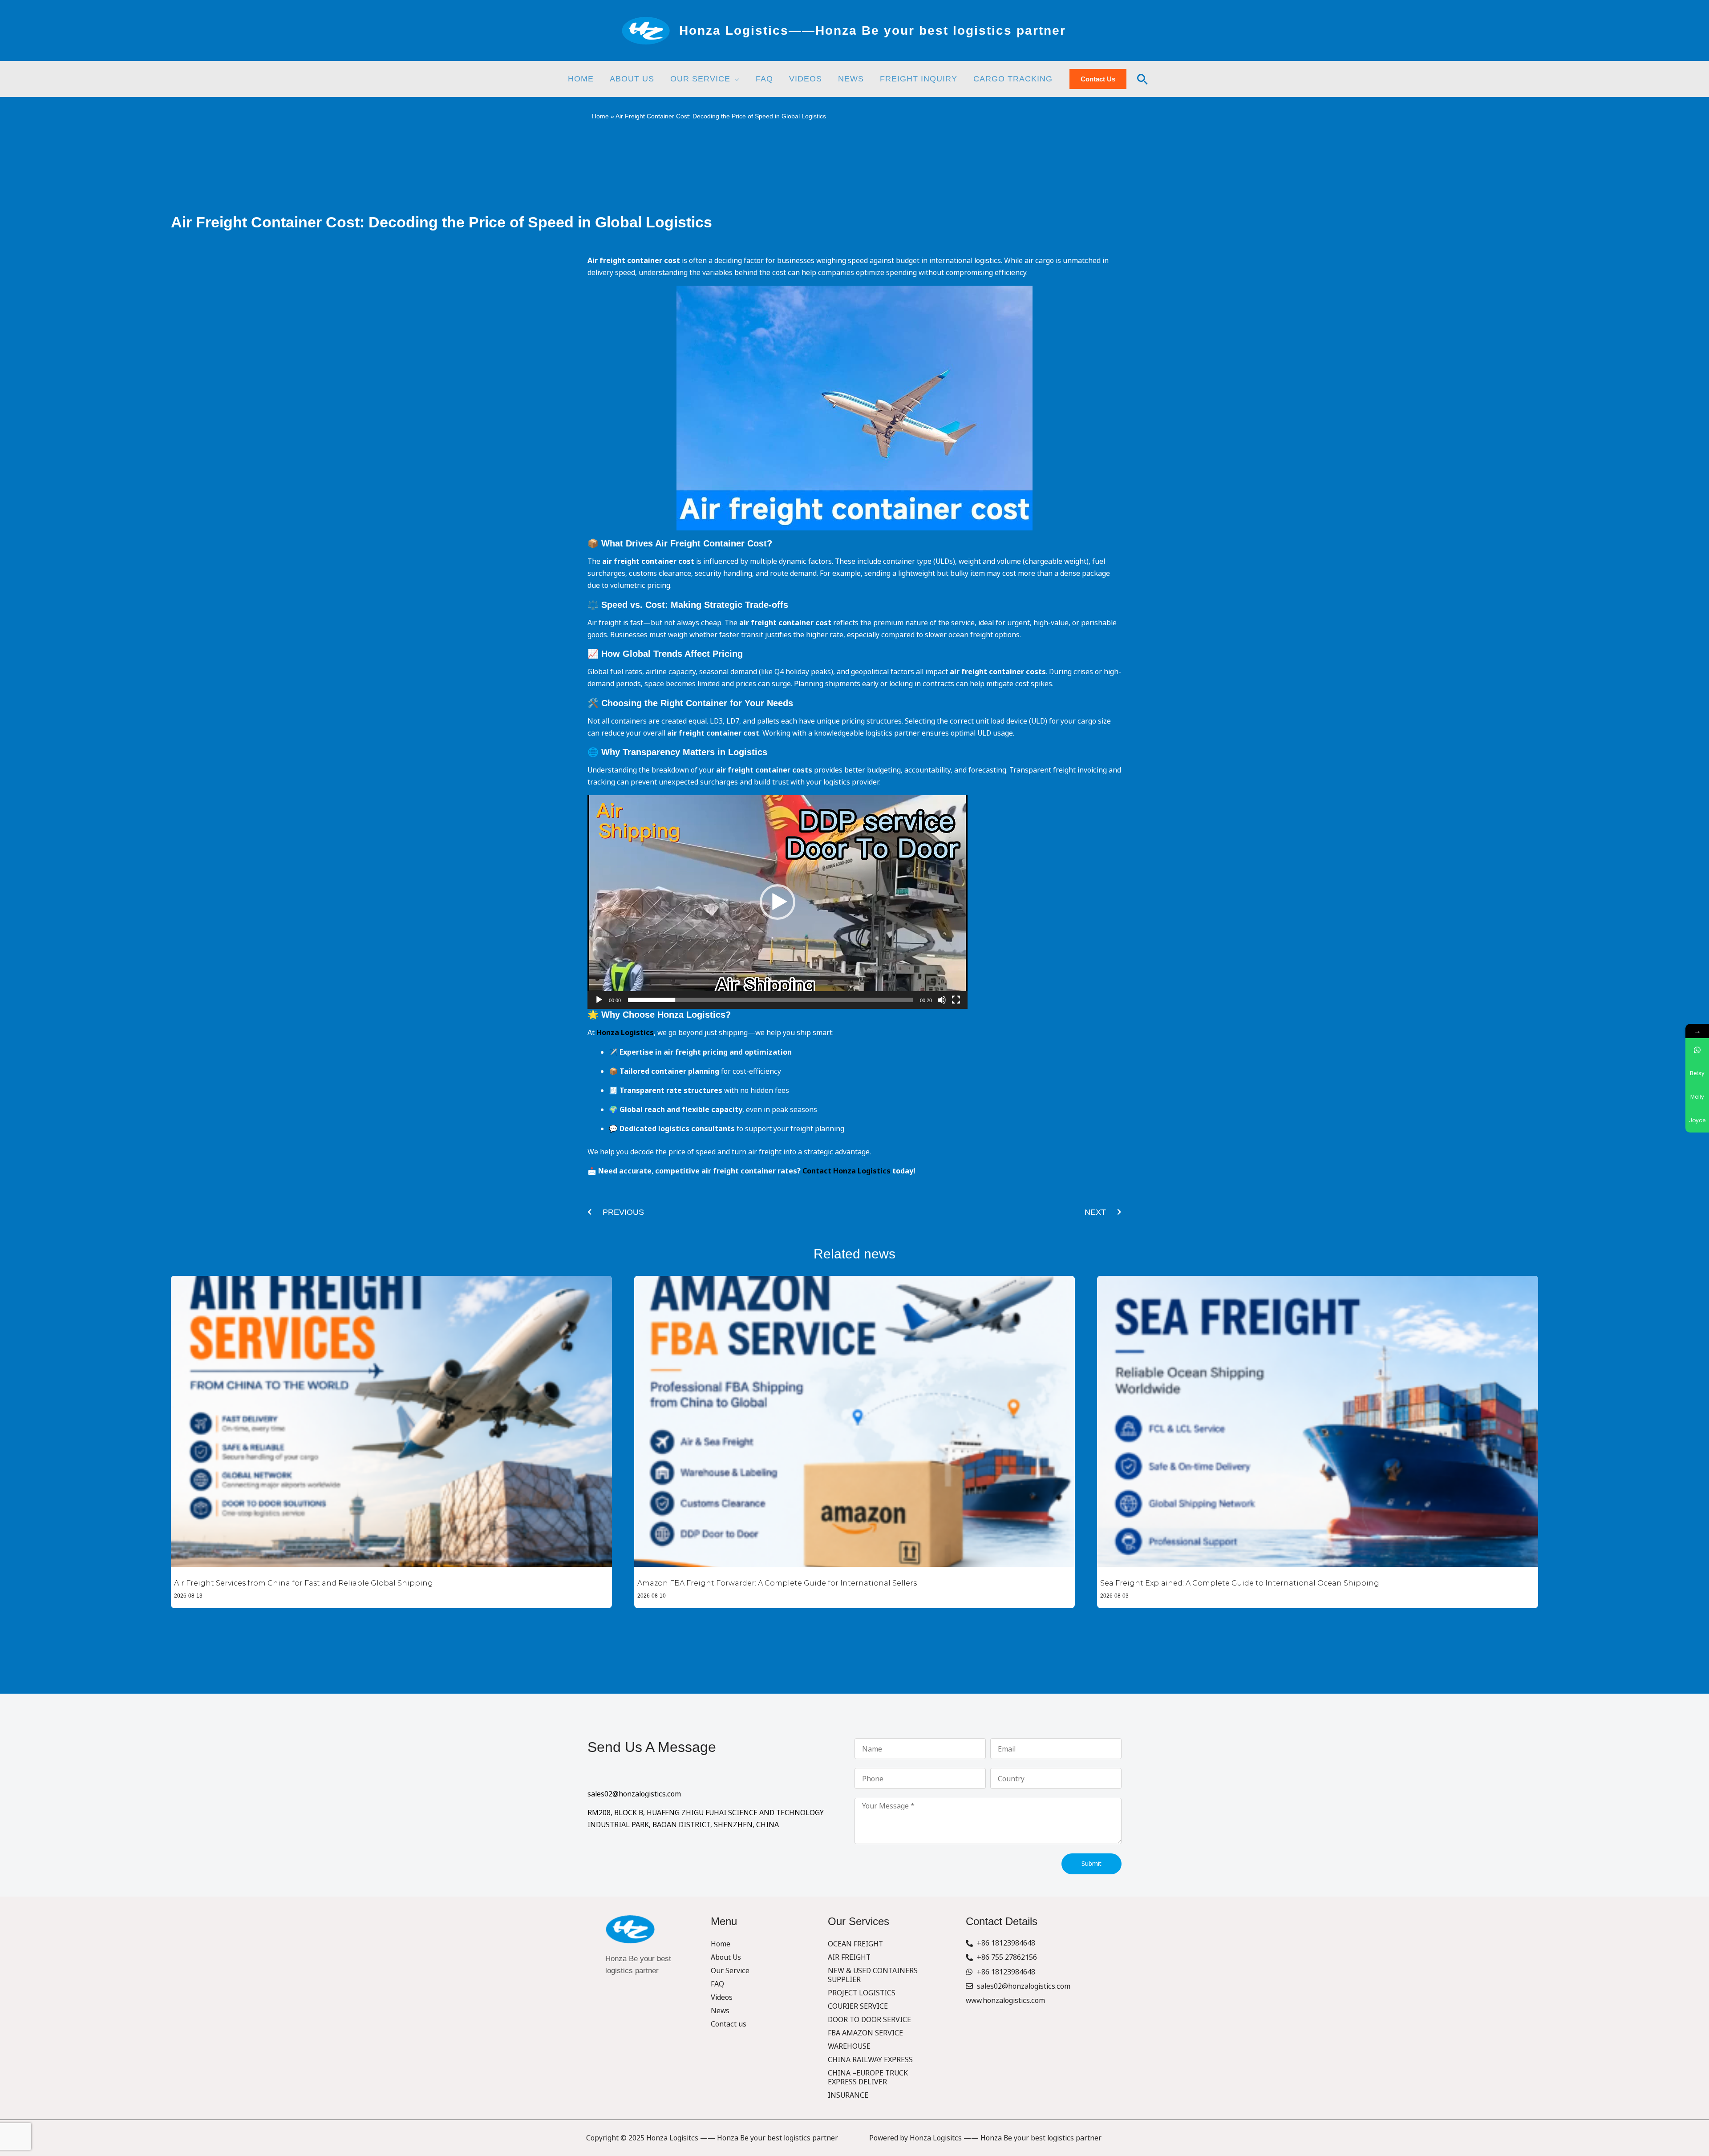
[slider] (770, 1000)
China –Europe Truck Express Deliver (868, 2077)
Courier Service (858, 2006)
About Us (726, 1957)
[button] (778, 902)
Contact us (729, 2024)
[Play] (599, 1000)
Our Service (730, 1970)
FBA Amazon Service (865, 2033)
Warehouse (849, 2046)
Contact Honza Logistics (846, 1171)
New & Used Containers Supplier (873, 1975)
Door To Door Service (869, 2019)
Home (600, 116)
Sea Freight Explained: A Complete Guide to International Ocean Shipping (1240, 1583)
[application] (735, 79)
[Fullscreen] (956, 1000)
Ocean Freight (855, 1944)
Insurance (848, 2095)
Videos (722, 1997)
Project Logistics (862, 1993)
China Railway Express (870, 2059)
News (720, 2010)
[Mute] (942, 1000)
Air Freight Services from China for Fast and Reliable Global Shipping (304, 1583)
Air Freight (849, 1957)
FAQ (717, 1984)
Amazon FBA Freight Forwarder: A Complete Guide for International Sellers (777, 1583)
